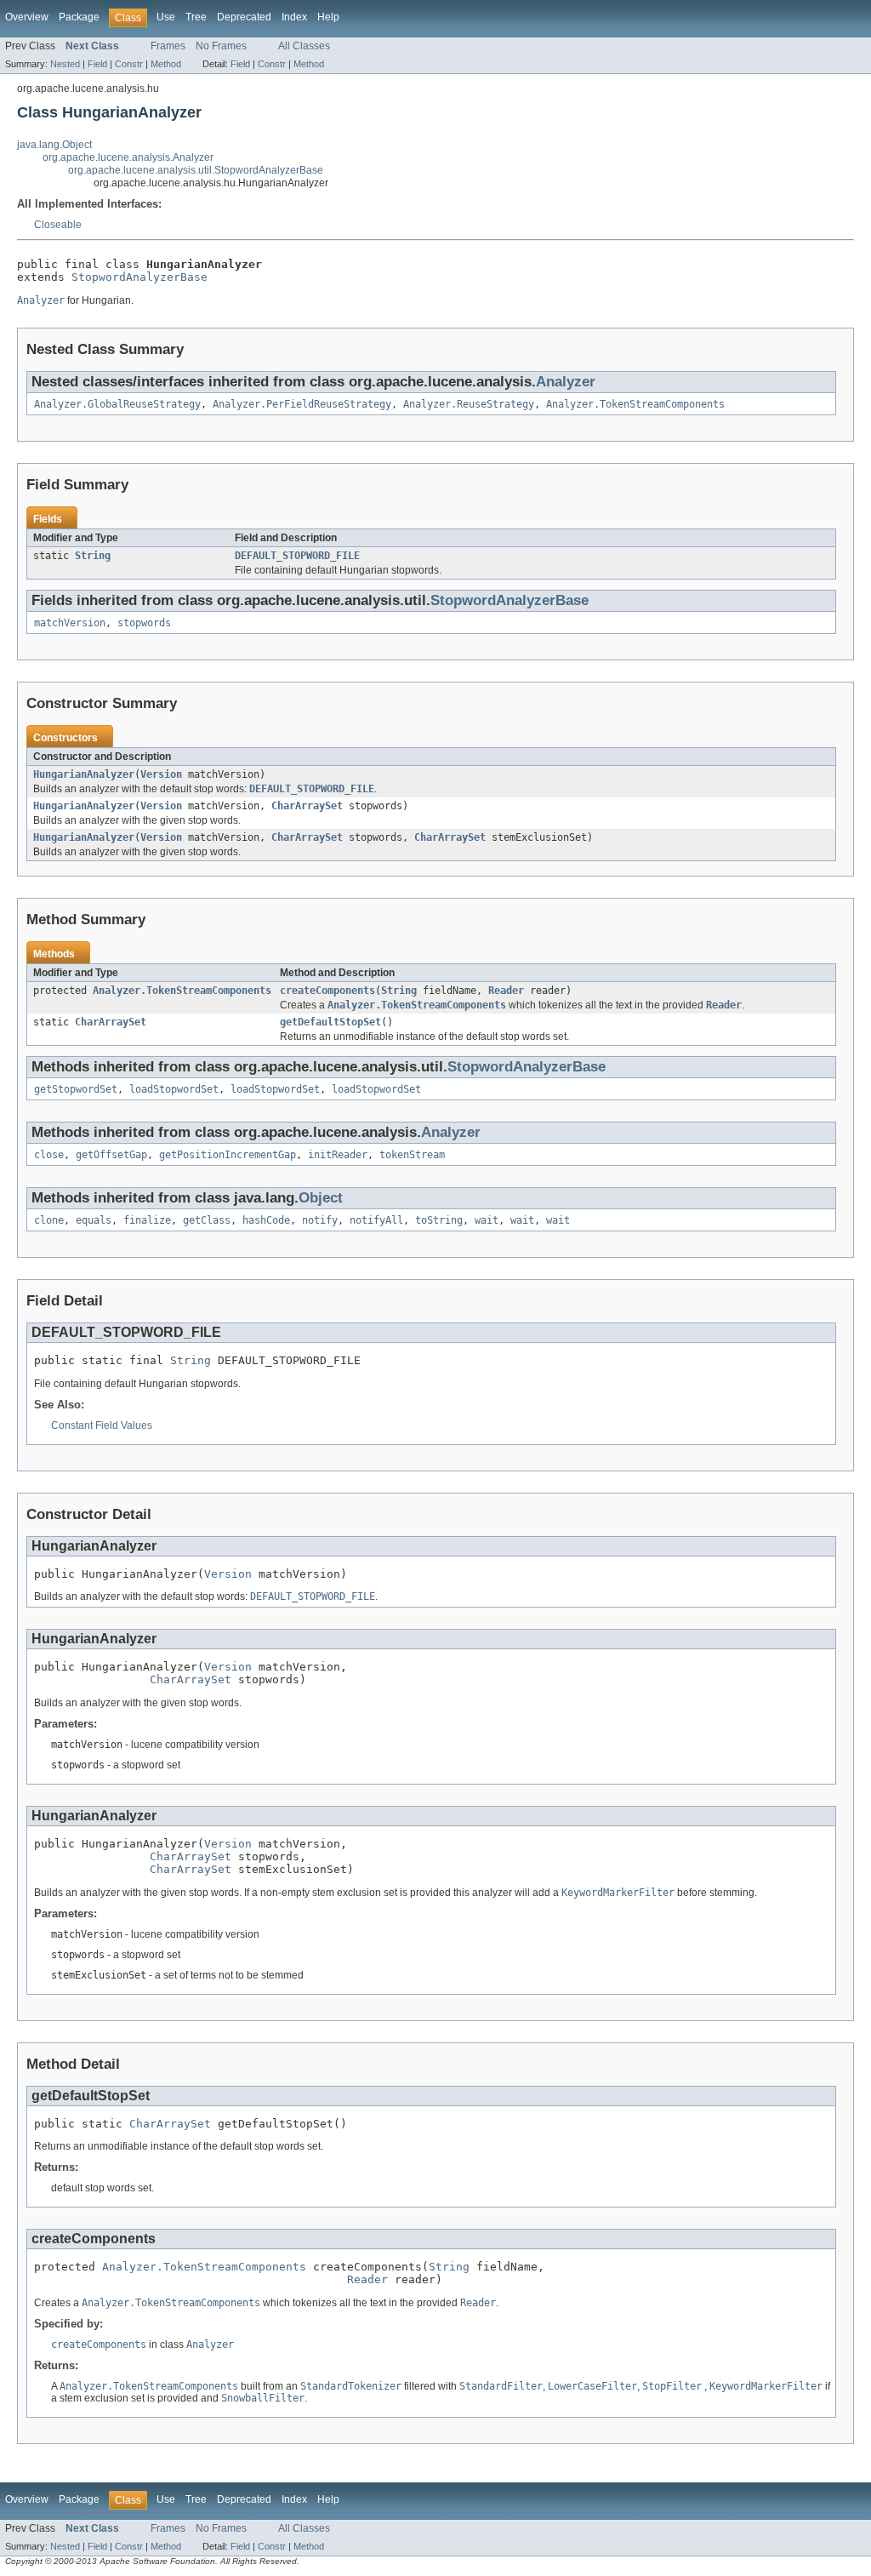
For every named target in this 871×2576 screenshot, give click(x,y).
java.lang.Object (54, 145)
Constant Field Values (102, 1425)
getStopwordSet (76, 1089)
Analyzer (566, 382)
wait (487, 1220)
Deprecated (244, 17)
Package (79, 17)
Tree (196, 17)
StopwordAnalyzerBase (139, 277)
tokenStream (412, 1155)
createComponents (327, 991)
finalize (147, 1220)
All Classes (304, 46)
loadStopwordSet (174, 1089)
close (49, 1155)
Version (161, 774)
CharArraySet (307, 806)
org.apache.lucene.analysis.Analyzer (128, 157)
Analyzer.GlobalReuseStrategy (117, 404)
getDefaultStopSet (330, 1022)
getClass (207, 1220)
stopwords (144, 623)
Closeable (58, 225)
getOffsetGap (111, 1155)
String (93, 556)
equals (94, 1220)
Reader (506, 991)
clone (49, 1220)
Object (321, 1198)
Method (166, 64)
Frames (168, 46)
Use (166, 17)
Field (97, 64)
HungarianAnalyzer (84, 774)
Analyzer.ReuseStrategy (469, 404)
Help (328, 17)
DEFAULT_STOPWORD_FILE (297, 556)
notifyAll (376, 1220)
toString (439, 1220)
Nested (65, 64)
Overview (27, 17)
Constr (129, 64)
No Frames (221, 46)
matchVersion (70, 623)
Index (294, 17)
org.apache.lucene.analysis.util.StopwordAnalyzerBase (196, 170)
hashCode (266, 1220)
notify (320, 1220)
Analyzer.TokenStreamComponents (635, 404)
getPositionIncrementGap (228, 1155)
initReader (338, 1155)
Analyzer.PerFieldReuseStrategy (302, 404)
